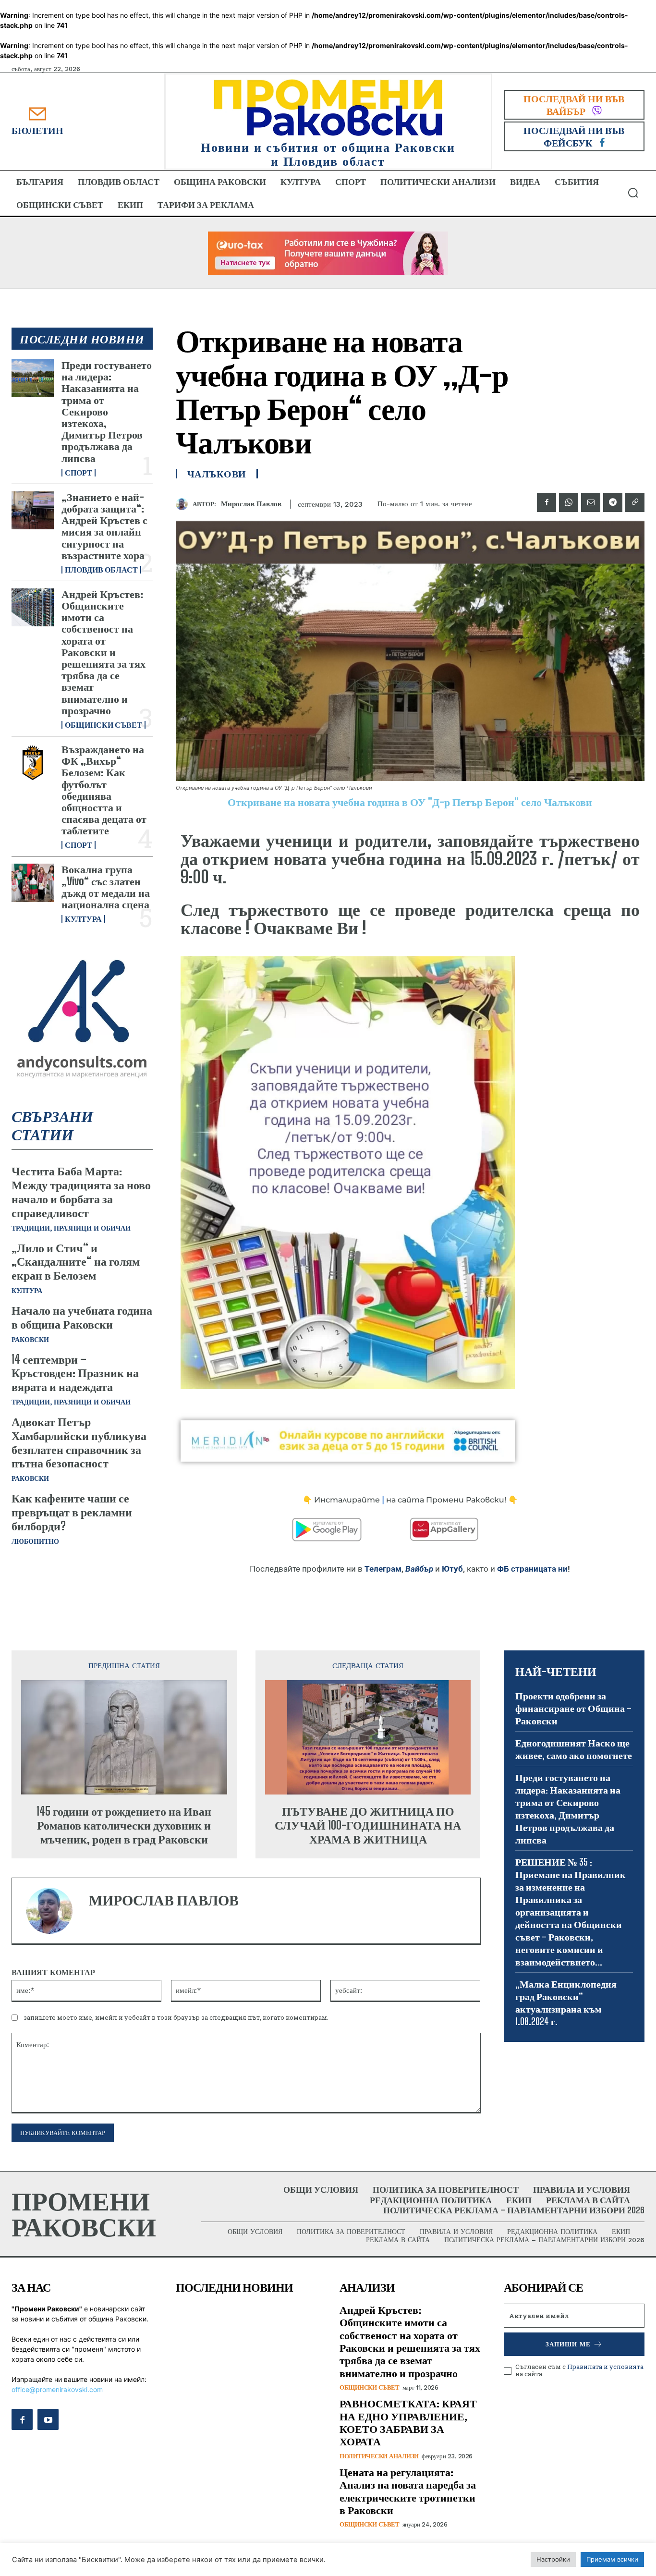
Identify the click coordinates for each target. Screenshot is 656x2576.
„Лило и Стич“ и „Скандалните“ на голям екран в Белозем (76, 1262)
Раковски (30, 1340)
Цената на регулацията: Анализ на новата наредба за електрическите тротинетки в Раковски (408, 2491)
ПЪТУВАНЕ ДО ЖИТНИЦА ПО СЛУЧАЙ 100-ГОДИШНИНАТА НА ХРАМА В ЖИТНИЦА (368, 1825)
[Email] (591, 502)
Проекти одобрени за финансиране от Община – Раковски (573, 1708)
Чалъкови (217, 474)
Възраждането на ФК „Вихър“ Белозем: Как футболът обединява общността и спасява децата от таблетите (104, 790)
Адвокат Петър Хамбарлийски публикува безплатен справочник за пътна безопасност (79, 1442)
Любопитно (35, 1541)
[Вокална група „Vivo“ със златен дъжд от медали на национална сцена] (33, 883)
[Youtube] (48, 2419)
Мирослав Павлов (251, 504)
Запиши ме (568, 2344)
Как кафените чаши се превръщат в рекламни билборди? (72, 1512)
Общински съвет (103, 725)
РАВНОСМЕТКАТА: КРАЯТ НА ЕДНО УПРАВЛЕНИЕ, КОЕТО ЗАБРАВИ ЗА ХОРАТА (408, 2422)
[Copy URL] (635, 502)
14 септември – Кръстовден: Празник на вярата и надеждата (75, 1373)
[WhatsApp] (569, 502)
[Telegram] (613, 502)
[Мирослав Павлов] (184, 504)
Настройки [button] (553, 2559)
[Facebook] (547, 502)
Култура (83, 919)
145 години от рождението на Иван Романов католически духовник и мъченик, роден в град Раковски (124, 1825)
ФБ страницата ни (532, 1569)
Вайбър (419, 1569)
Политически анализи (379, 2456)
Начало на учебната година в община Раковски (82, 1317)
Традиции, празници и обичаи (71, 1228)
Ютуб (452, 1569)
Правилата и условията (605, 2367)
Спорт (79, 473)
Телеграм (383, 1569)
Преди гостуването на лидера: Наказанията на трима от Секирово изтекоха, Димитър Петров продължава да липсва (107, 411)
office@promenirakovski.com (57, 2389)
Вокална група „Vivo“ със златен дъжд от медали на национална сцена (106, 887)
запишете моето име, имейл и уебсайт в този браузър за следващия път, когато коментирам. (176, 2017)
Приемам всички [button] (612, 2559)
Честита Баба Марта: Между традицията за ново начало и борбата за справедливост (81, 1191)
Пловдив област (101, 570)
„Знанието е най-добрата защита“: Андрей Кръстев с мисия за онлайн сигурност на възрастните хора (104, 526)
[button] (633, 193)
